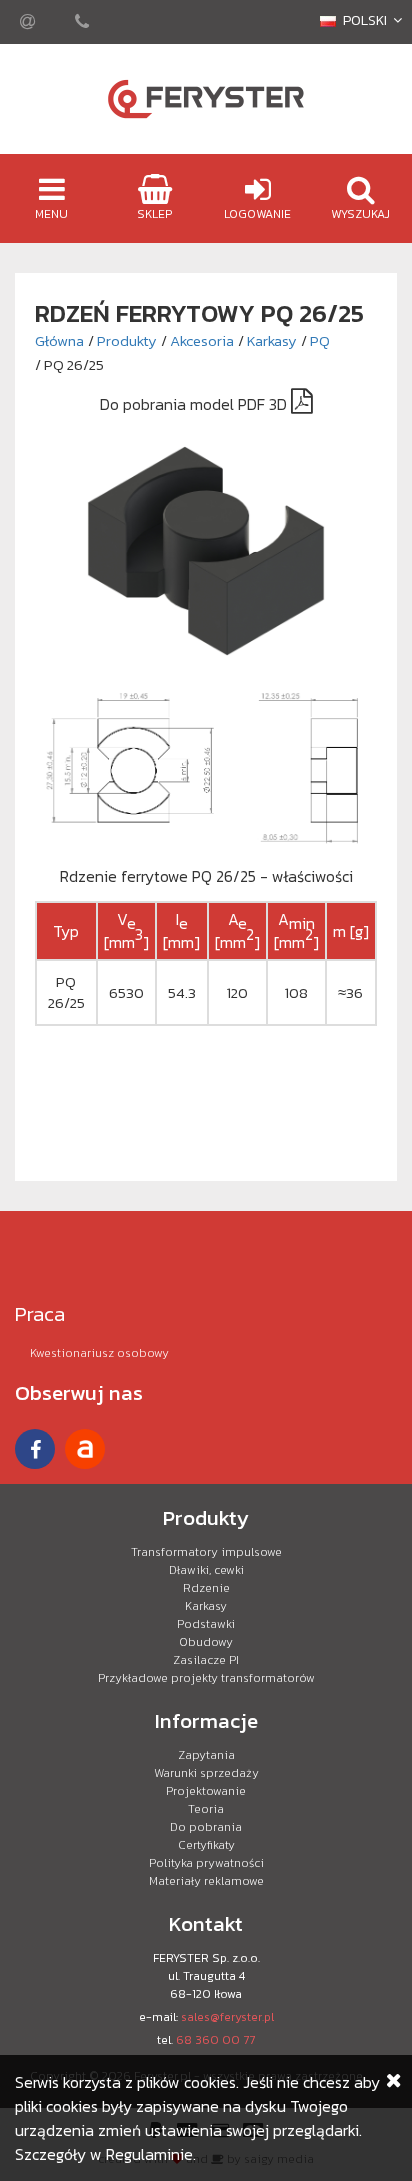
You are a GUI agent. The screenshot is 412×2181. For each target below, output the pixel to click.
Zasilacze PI (206, 1660)
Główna (59, 340)
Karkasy (272, 340)
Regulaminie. (151, 2154)
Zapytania (206, 1755)
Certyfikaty (206, 1845)
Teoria (206, 1809)
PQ (320, 340)
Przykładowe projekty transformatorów (206, 1678)
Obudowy (206, 1642)
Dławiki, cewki (206, 1570)
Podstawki (206, 1624)
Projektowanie (206, 1791)
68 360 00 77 (215, 2040)
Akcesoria (202, 340)
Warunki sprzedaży (206, 1773)
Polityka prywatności (206, 1863)
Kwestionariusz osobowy (99, 1353)
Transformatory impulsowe (206, 1552)
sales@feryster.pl (227, 2017)
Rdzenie (206, 1588)
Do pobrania (206, 1827)
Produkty (127, 340)
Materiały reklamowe (206, 1881)
